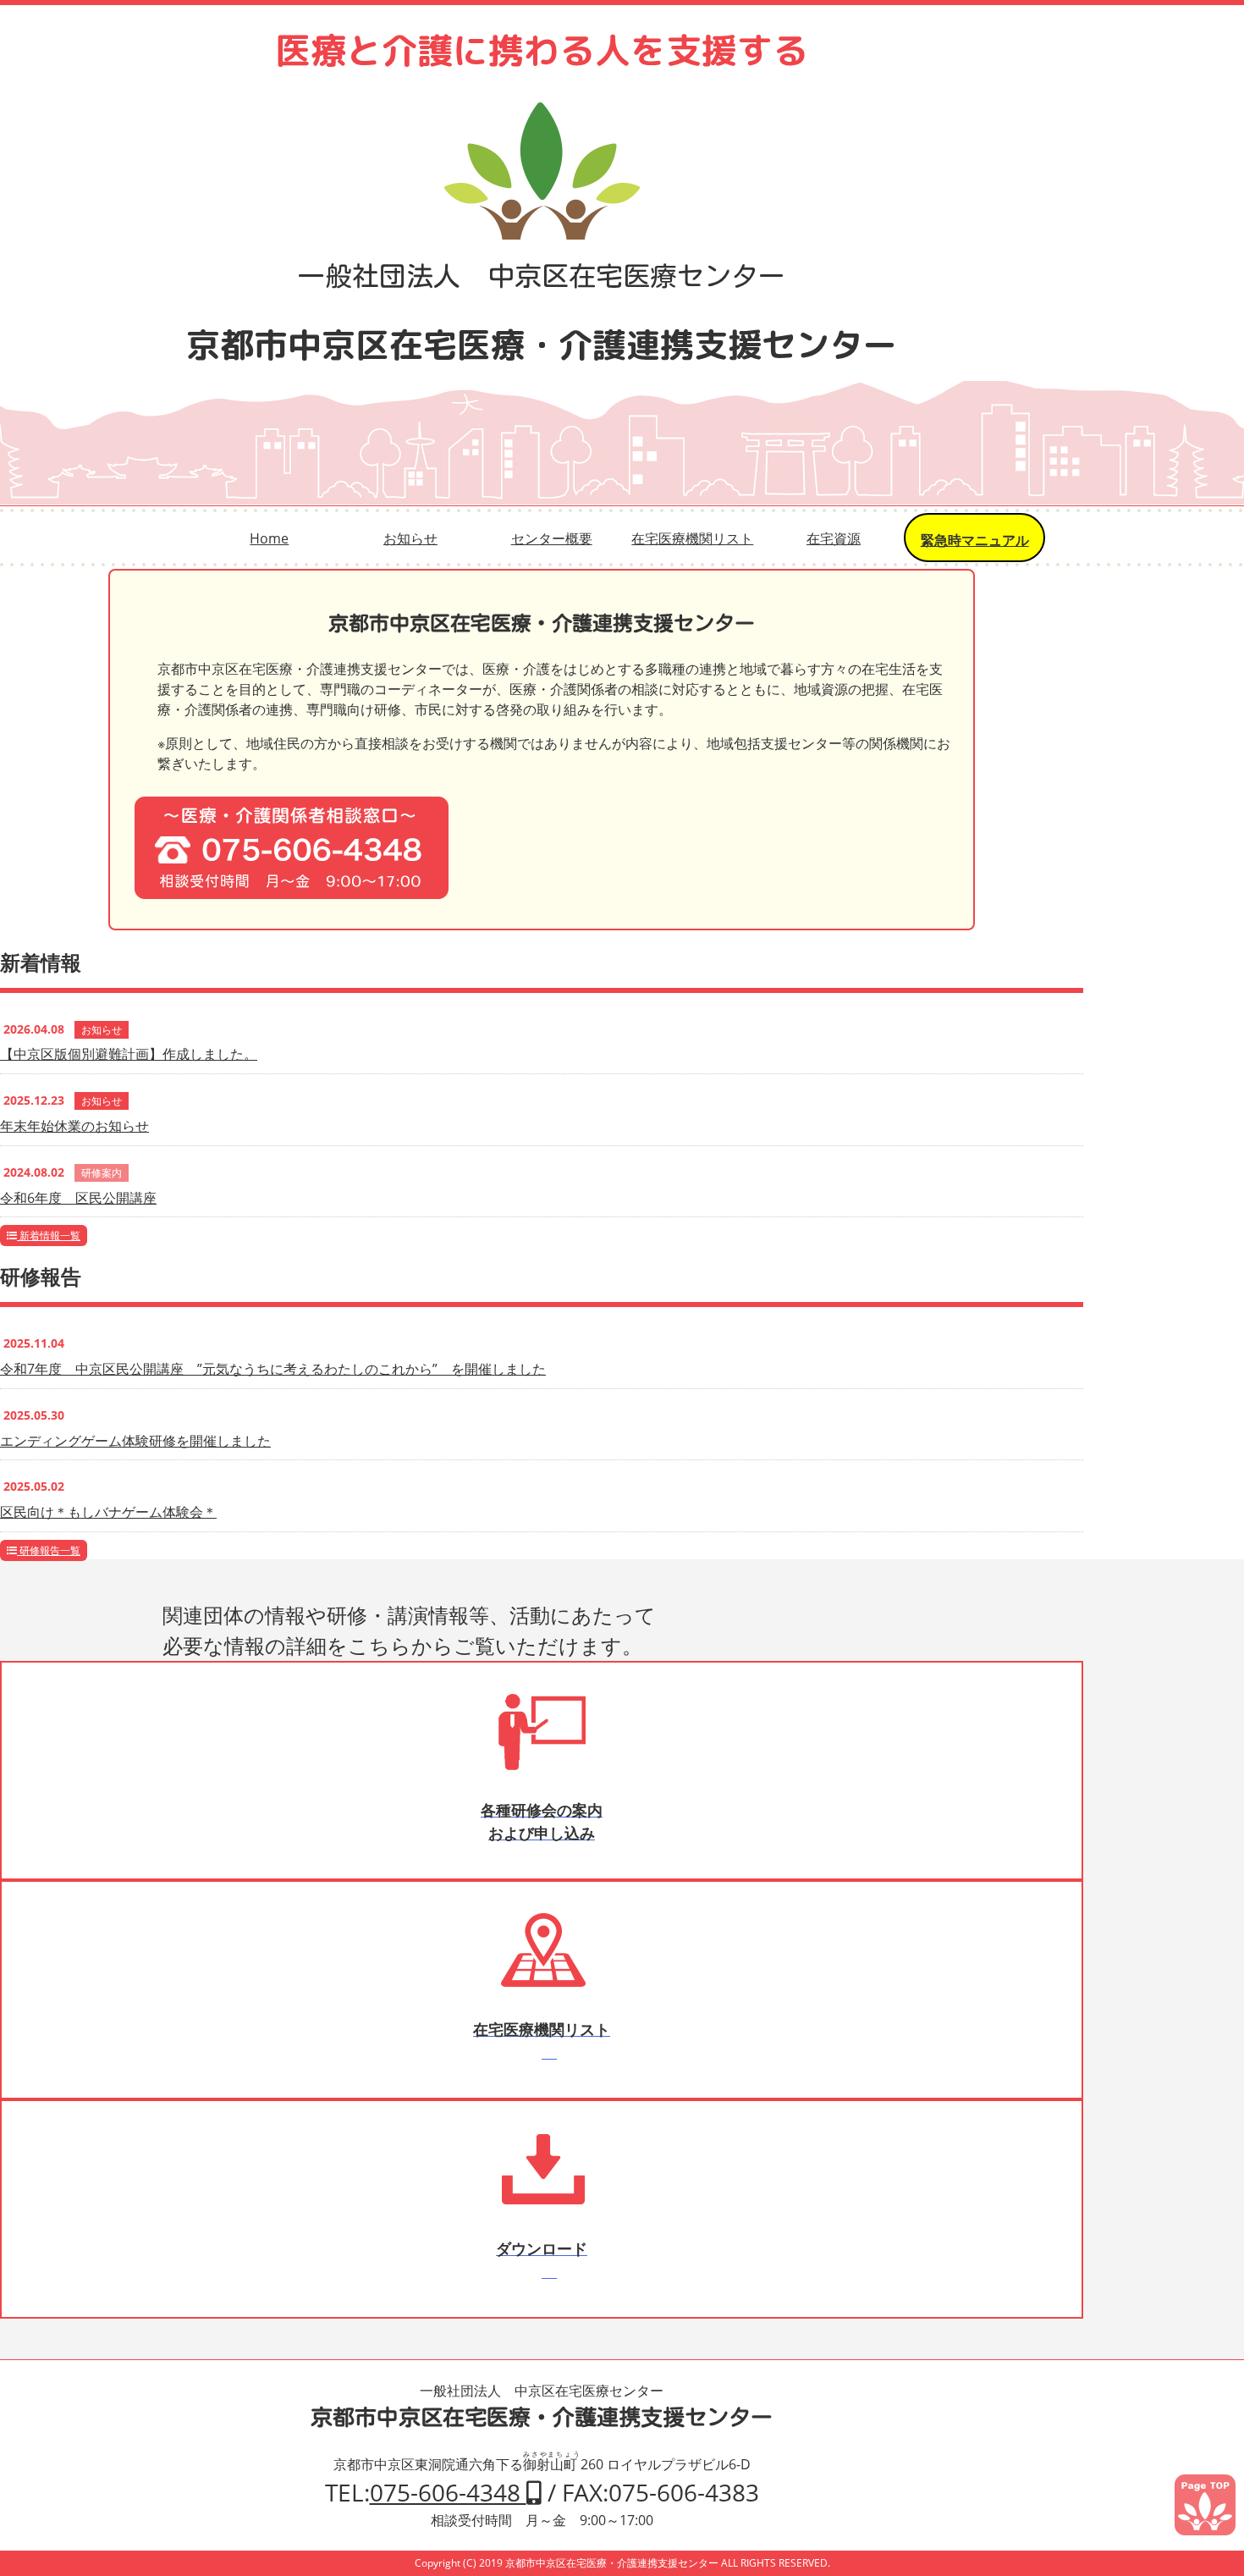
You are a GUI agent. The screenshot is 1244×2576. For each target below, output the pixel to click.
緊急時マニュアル (975, 540)
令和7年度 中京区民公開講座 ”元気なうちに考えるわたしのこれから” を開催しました (273, 1369)
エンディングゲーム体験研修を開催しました (135, 1441)
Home (269, 538)
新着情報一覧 (49, 1236)
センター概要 (552, 538)
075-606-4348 (448, 2492)
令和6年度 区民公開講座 (78, 1198)
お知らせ (410, 538)
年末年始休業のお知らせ (74, 1126)
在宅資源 (834, 538)
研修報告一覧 (49, 1550)
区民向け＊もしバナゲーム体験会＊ (108, 1512)
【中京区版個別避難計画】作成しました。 (129, 1054)
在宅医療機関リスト (692, 538)
